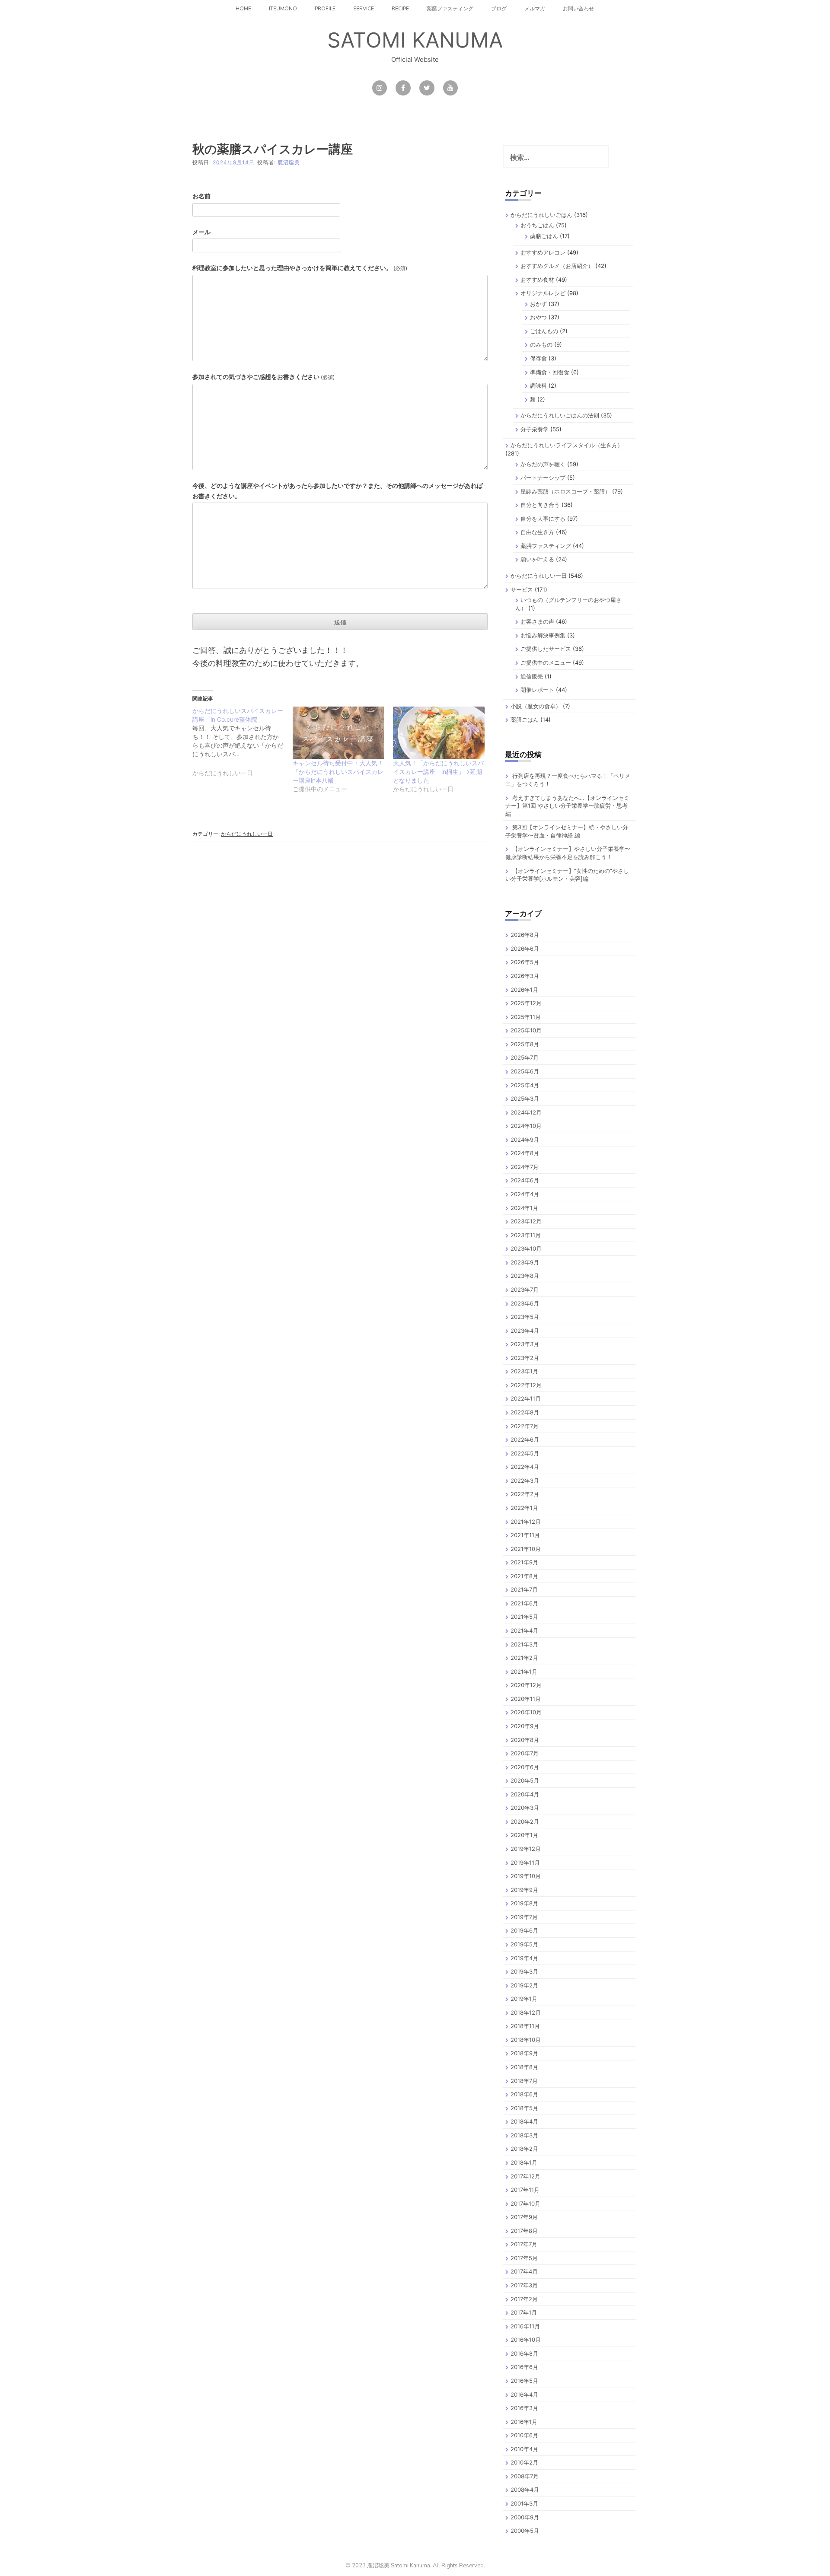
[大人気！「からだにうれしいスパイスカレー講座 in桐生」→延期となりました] (439, 733)
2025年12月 (526, 1003)
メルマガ (535, 9)
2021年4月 (524, 1630)
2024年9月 (525, 1140)
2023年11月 (526, 1235)
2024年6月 (525, 1180)
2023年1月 (524, 1371)
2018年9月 (524, 2053)
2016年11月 (525, 2326)
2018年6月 (524, 2094)
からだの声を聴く (543, 464)
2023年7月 (525, 1290)
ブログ (499, 9)
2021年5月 (524, 1617)
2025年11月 (526, 1017)
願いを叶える (537, 559)
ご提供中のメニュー (546, 662)
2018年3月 (524, 2135)
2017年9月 (524, 2217)
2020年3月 (525, 1808)
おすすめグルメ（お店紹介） (557, 266)
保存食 (538, 358)
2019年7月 (524, 1917)
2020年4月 (525, 1794)
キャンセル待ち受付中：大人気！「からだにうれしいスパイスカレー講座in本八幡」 (338, 772)
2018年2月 (524, 2149)
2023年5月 (525, 1317)
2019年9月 (524, 1890)
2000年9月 (525, 2517)
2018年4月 (524, 2121)
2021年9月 (524, 1562)
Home (243, 9)
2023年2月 (525, 1358)
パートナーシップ (543, 478)
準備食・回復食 (550, 372)
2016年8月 (524, 2353)
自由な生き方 (537, 532)
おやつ (538, 317)
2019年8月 (524, 1903)
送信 (340, 622)
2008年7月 (525, 2476)
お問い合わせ (578, 9)
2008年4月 (525, 2490)
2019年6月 (524, 1930)
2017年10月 (525, 2203)
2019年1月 (524, 1999)
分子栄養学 (535, 429)
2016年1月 (524, 2422)
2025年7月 (525, 1057)
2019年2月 (524, 1985)
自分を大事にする (543, 519)
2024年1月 (524, 1208)
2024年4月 (525, 1194)
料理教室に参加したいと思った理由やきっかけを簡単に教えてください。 (300, 268)
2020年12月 (526, 1685)
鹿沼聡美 (289, 162)
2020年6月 (525, 1767)
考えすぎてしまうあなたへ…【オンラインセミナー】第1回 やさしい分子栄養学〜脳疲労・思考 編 (567, 806)
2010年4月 (524, 2449)
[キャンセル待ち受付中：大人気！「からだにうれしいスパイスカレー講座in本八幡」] (338, 733)
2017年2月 (524, 2299)
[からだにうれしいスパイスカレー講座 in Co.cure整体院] (243, 747)
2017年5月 (524, 2258)
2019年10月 (526, 1876)
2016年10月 (526, 2340)
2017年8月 (524, 2231)
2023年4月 (525, 1331)
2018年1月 (524, 2162)
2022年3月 (525, 1481)
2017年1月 (524, 2312)
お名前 (201, 196)
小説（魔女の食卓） (536, 706)
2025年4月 (525, 1085)
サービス (522, 589)
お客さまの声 (537, 621)
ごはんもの (544, 331)
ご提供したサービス (546, 649)
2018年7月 (524, 2081)
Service (364, 9)
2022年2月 (525, 1494)
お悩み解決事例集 (543, 635)
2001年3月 (524, 2503)
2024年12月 (526, 1112)
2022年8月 (525, 1412)
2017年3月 (524, 2285)
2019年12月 (526, 1849)
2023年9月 (525, 1262)
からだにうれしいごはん (541, 215)
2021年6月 (524, 1603)
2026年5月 (525, 962)
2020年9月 (525, 1726)
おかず (538, 304)
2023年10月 (526, 1248)
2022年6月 (525, 1439)
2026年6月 (525, 949)
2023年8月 (525, 1276)
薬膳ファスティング (450, 9)
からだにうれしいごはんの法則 (560, 415)
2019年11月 (525, 1863)
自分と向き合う (540, 505)
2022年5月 (525, 1453)
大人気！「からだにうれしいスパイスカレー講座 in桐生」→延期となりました (438, 772)
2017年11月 (525, 2190)
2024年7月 (525, 1167)
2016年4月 (524, 2395)
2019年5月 (524, 1944)
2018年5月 (524, 2108)
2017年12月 (525, 2176)
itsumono (283, 9)
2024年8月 (525, 1153)
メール (201, 232)
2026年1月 (524, 990)
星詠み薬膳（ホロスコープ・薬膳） (565, 491)
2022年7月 (525, 1426)
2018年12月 (526, 2012)
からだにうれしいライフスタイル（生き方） (567, 445)
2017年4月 (524, 2271)
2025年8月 (525, 1044)
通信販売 (532, 676)
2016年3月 (524, 2408)
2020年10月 (526, 1712)
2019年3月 (524, 1971)
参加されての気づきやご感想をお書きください (263, 377)
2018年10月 (526, 2040)
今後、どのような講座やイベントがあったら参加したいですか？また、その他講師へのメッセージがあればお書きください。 (338, 491)
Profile (325, 9)
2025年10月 (526, 1030)
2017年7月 (524, 2244)
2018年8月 (524, 2067)
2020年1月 (524, 1835)
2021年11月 (525, 1535)
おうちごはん (537, 225)
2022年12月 (526, 1385)
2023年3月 (525, 1344)
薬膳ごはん (544, 236)
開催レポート (537, 690)
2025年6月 (525, 1071)
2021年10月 (526, 1549)
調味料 (538, 385)
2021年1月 (524, 1672)
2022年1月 (524, 1508)
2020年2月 (525, 1821)
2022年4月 (525, 1467)
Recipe (400, 9)
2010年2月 (524, 2462)
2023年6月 (525, 1303)
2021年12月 (526, 1522)
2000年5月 (525, 2531)
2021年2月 (524, 1658)
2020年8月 (525, 1740)
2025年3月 (525, 1099)
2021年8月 (524, 1576)
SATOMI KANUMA (415, 40)
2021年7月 (524, 1589)
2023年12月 (526, 1221)
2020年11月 (526, 1699)
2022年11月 (526, 1398)
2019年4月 (524, 1958)
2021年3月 (524, 1644)
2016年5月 (524, 2381)
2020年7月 (525, 1753)
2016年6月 (524, 2367)
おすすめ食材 (537, 280)
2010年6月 (524, 2435)
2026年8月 (525, 935)
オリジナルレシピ (543, 293)
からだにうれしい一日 (247, 834)
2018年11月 (525, 2026)
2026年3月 (525, 976)
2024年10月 (526, 1126)
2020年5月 (525, 1780)
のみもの (541, 344)
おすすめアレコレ (543, 252)
